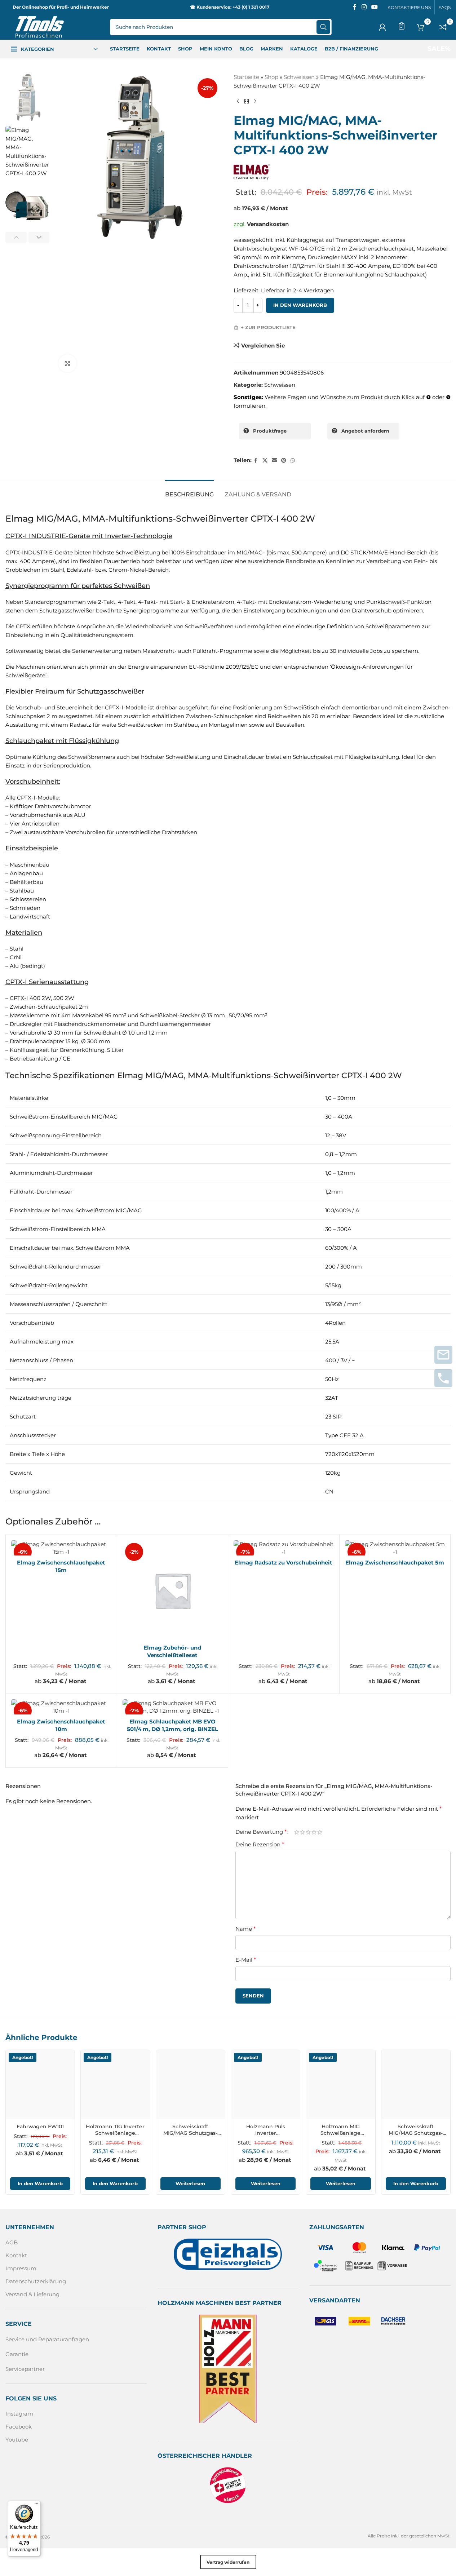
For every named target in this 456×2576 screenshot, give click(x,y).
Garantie (17, 2354)
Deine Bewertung (261, 1832)
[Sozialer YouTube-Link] (375, 7)
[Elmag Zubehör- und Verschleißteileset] (173, 1590)
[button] (16, 237)
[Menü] (36, 2505)
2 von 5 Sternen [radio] (302, 1832)
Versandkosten (268, 224)
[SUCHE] (323, 27)
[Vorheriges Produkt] (238, 102)
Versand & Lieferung (32, 2294)
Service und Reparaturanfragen (47, 2339)
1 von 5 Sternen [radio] (297, 1832)
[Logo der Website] (40, 26)
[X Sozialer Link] (265, 461)
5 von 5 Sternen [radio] (320, 1832)
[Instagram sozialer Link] (364, 7)
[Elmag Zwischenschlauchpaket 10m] (61, 1707)
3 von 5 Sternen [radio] (308, 1832)
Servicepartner (25, 2369)
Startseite (246, 77)
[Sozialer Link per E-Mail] (274, 461)
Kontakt (16, 2255)
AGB (12, 2242)
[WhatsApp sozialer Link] (293, 461)
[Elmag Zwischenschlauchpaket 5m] (395, 1548)
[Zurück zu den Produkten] (247, 102)
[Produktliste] (402, 26)
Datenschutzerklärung (36, 2281)
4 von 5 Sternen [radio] (314, 1832)
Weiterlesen (190, 2183)
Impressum (21, 2268)
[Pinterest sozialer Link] (284, 461)
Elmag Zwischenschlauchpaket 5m (395, 1563)
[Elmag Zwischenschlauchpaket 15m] (61, 1548)
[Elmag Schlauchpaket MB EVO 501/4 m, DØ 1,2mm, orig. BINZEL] (173, 1707)
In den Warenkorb (300, 305)
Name (245, 1929)
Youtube (17, 2440)
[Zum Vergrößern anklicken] (67, 363)
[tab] (189, 491)
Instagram (19, 2414)
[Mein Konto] (382, 27)
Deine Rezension (260, 1844)
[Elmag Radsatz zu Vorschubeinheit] (284, 1548)
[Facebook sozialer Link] (355, 7)
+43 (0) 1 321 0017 (251, 7)
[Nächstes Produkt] (255, 102)
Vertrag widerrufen (228, 2562)
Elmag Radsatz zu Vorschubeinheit (284, 1563)
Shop (271, 77)
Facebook (19, 2427)
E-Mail (246, 1960)
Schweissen (299, 77)
